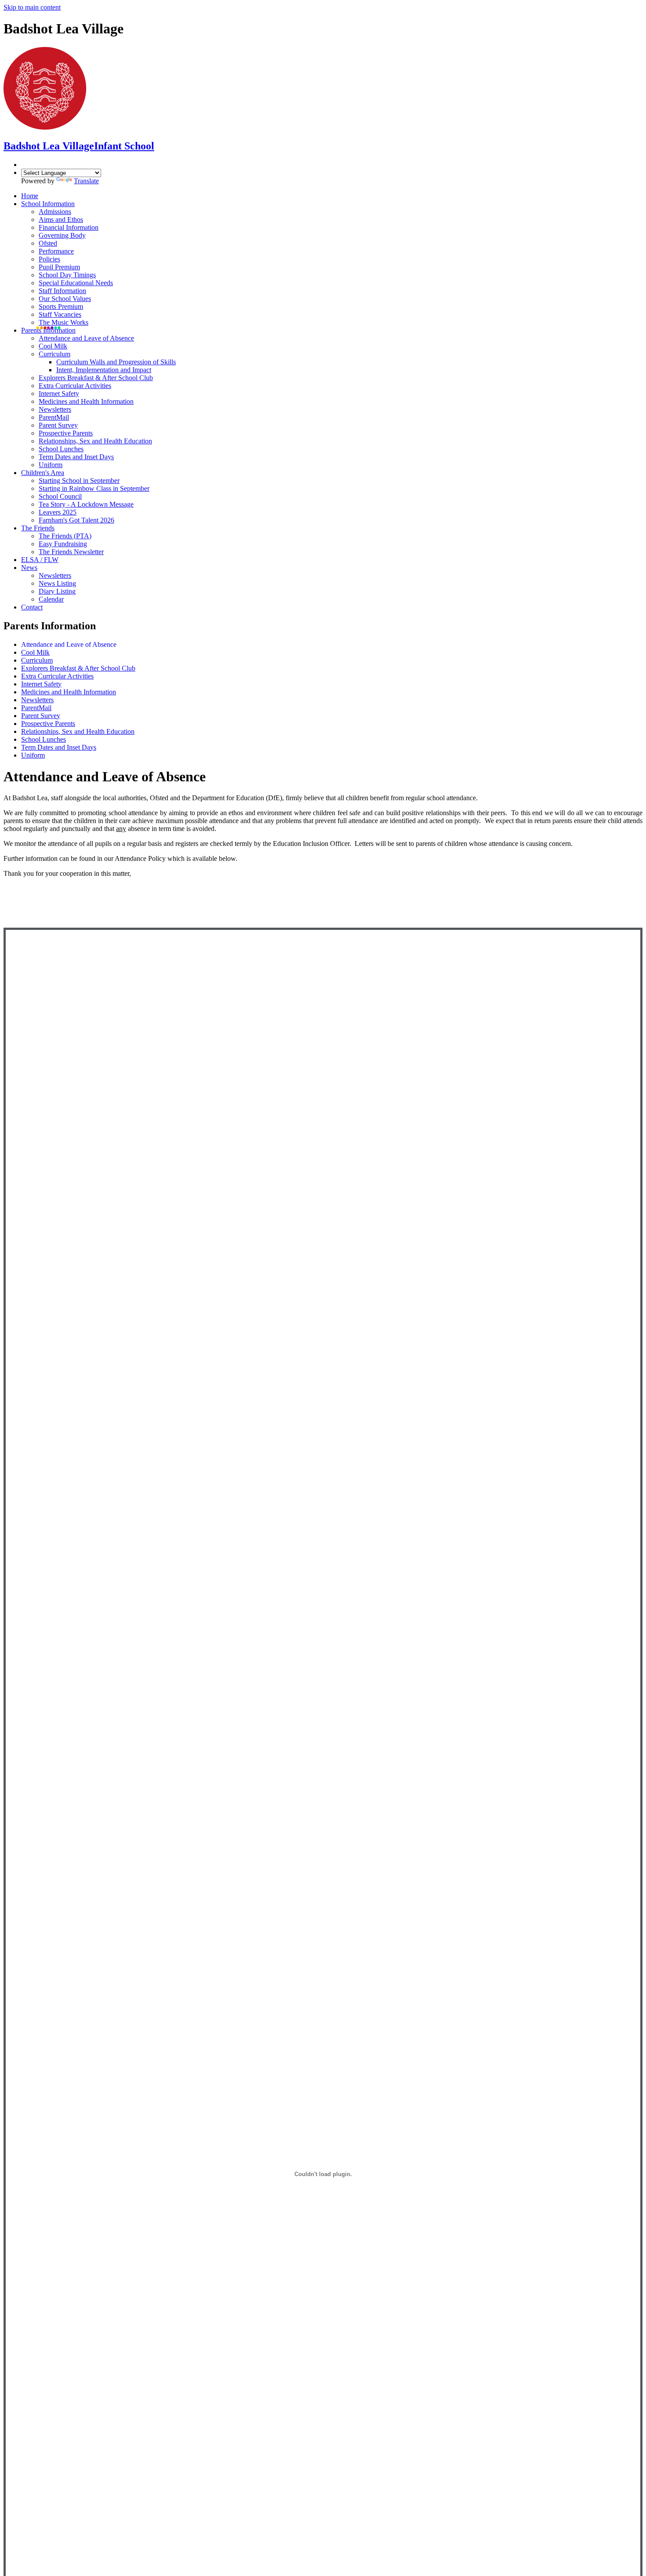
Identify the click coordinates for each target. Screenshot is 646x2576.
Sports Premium (61, 307)
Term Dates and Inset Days (76, 457)
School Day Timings (67, 275)
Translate (86, 181)
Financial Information (69, 227)
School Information (48, 204)
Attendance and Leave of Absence (86, 338)
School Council (60, 496)
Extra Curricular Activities (75, 386)
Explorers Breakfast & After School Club (96, 378)
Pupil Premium (59, 267)
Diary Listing (57, 591)
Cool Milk (53, 346)
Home (30, 196)
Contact (32, 607)
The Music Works (64, 322)
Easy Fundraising (63, 544)
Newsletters (55, 409)
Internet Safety (59, 394)
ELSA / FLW (40, 560)
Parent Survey (58, 425)
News (29, 568)
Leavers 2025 (58, 512)
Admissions (55, 212)
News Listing (57, 583)
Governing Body (62, 235)
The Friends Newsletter (71, 552)
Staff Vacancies (60, 314)
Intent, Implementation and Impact (104, 370)
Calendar (51, 599)
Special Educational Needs (76, 283)
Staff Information (62, 291)
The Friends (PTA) (65, 536)
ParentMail (54, 417)
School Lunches (61, 449)
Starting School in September (79, 481)
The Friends (38, 528)
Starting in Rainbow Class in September (94, 488)
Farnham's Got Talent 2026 (76, 520)
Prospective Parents (66, 433)
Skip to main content (32, 7)
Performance (56, 251)
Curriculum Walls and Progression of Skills (116, 362)
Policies (49, 259)
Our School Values (65, 299)
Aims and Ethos (61, 220)
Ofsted (48, 243)
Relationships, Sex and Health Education (95, 441)
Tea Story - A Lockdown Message (86, 504)
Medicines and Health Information (86, 401)
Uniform (51, 465)
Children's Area (43, 473)
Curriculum (54, 354)
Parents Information (48, 330)
